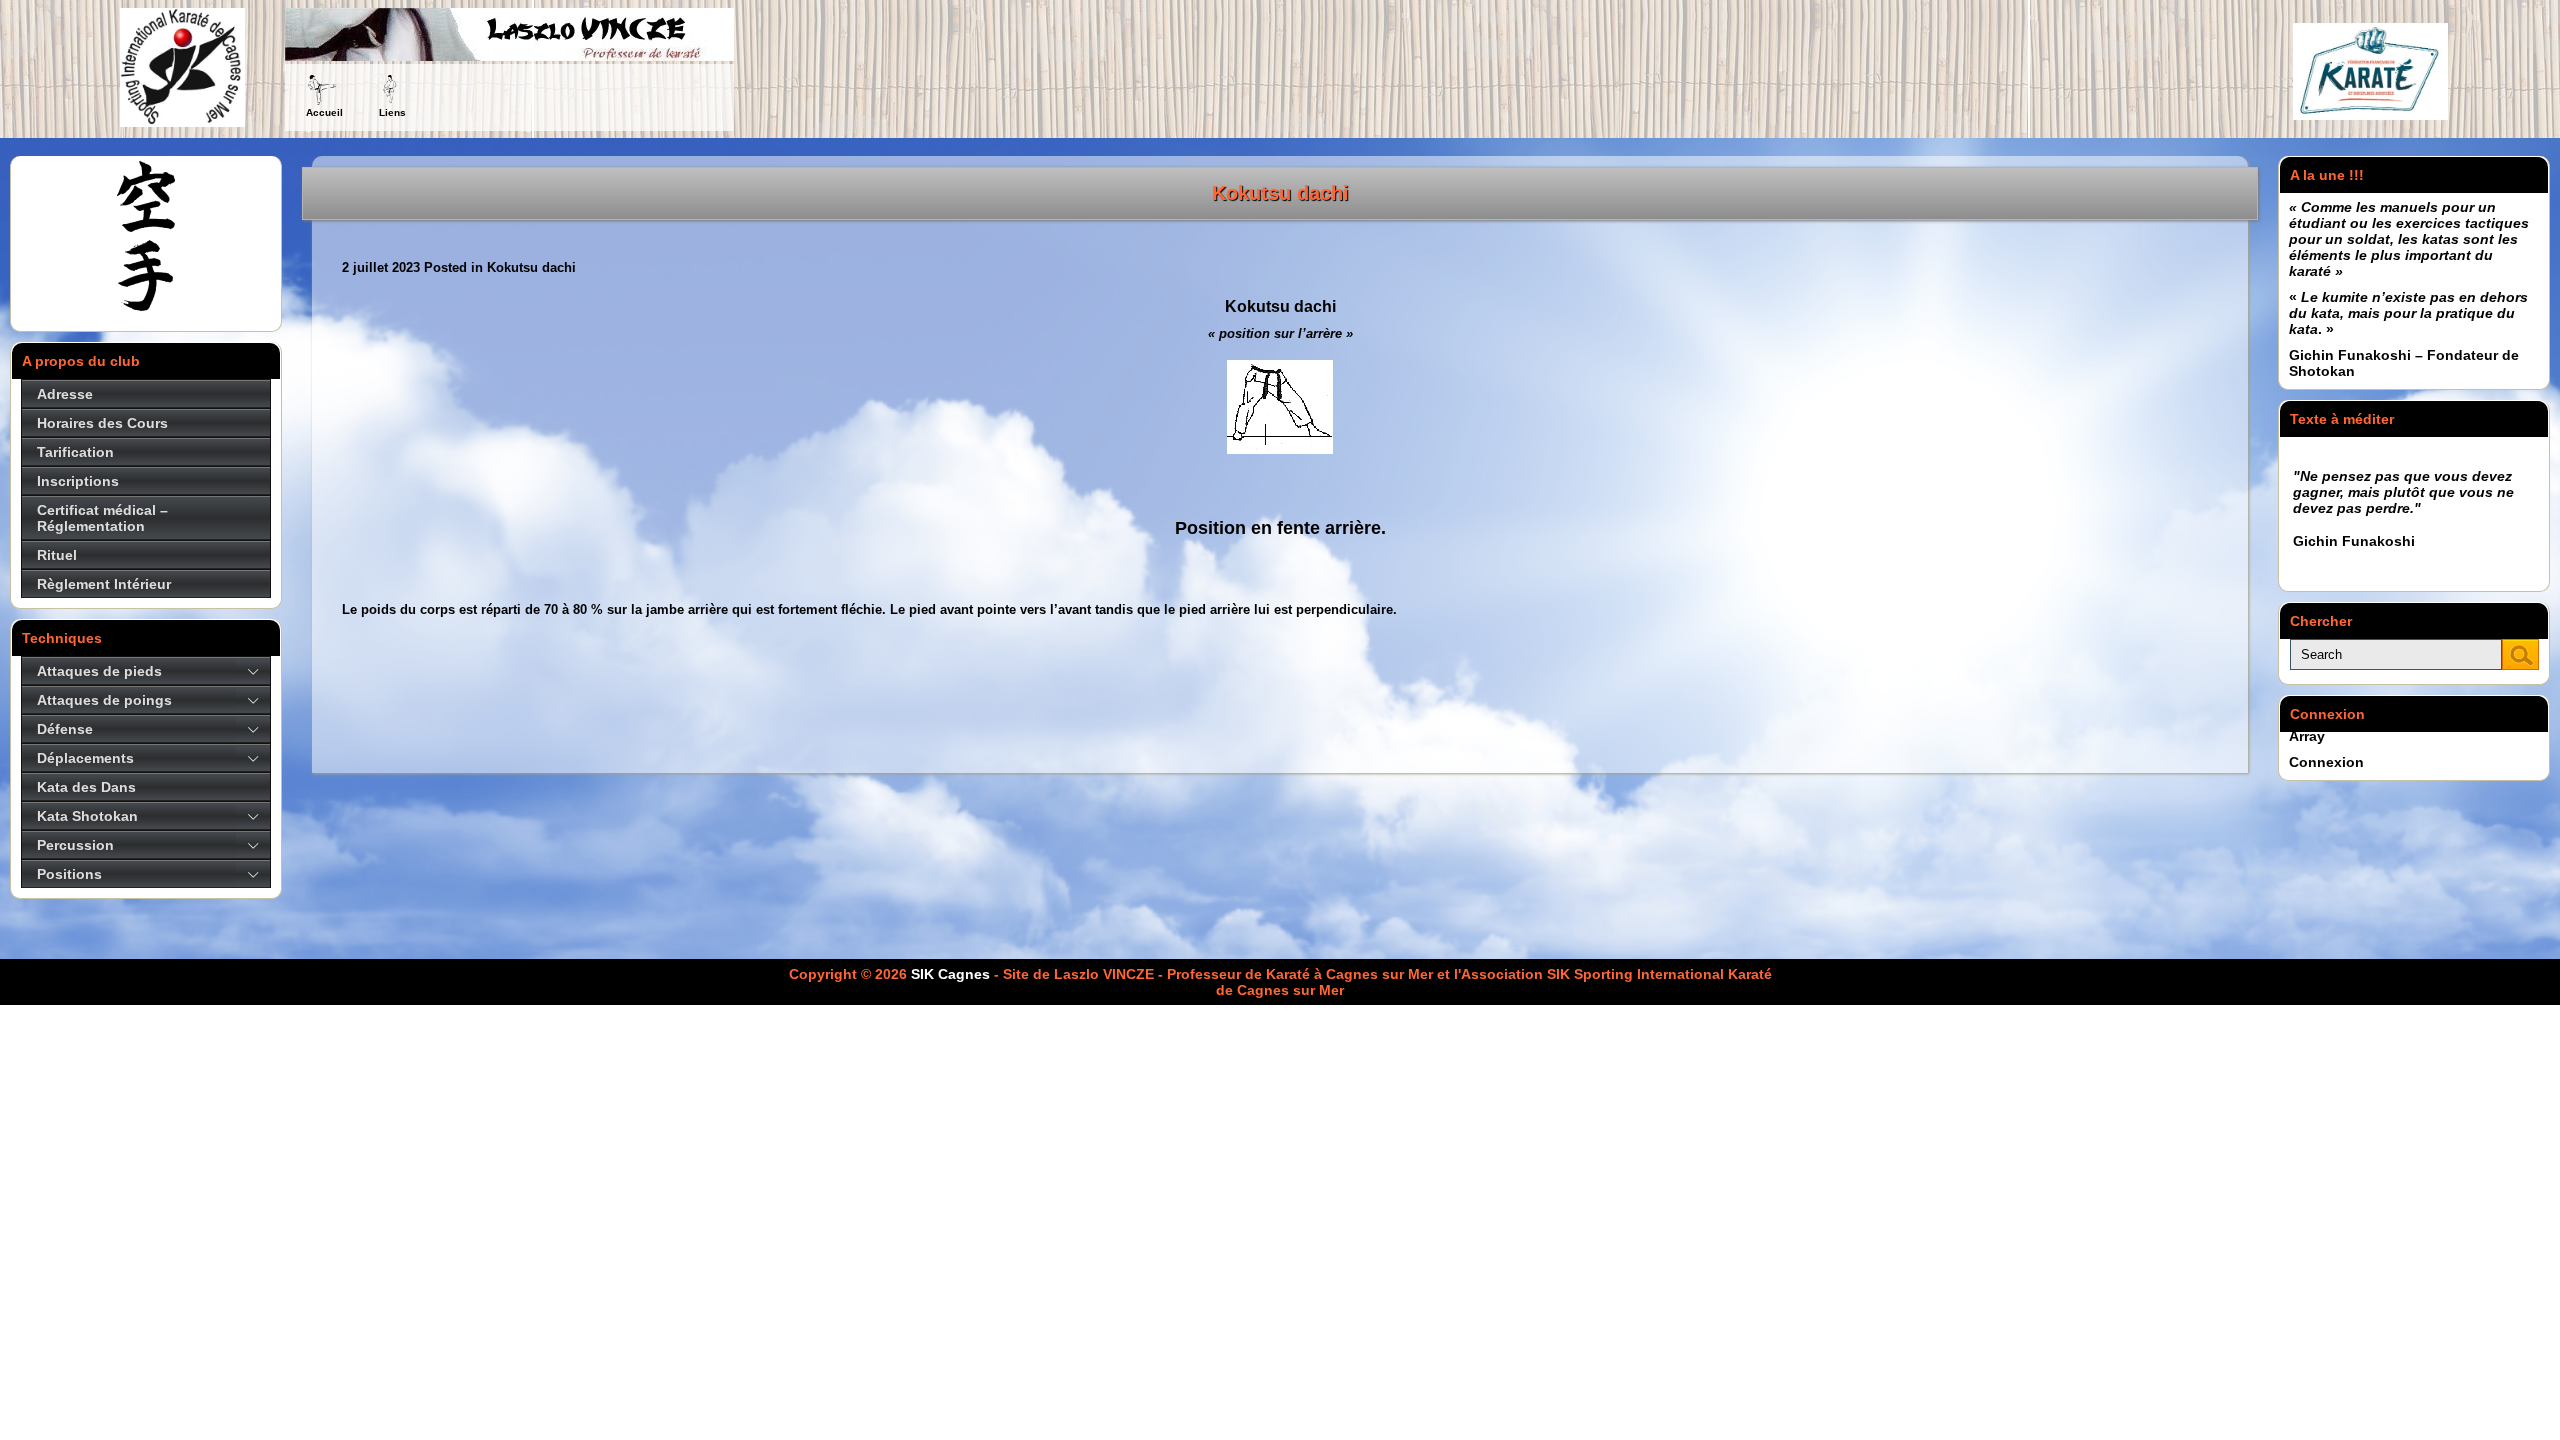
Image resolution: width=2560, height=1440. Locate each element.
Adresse (65, 394)
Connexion (2326, 762)
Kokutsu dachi (1280, 193)
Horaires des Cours (102, 423)
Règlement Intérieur (104, 584)
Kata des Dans (86, 787)
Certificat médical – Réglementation (102, 518)
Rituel (57, 555)
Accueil (324, 112)
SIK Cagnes (950, 974)
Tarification (75, 452)
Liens (392, 112)
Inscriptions (78, 481)
